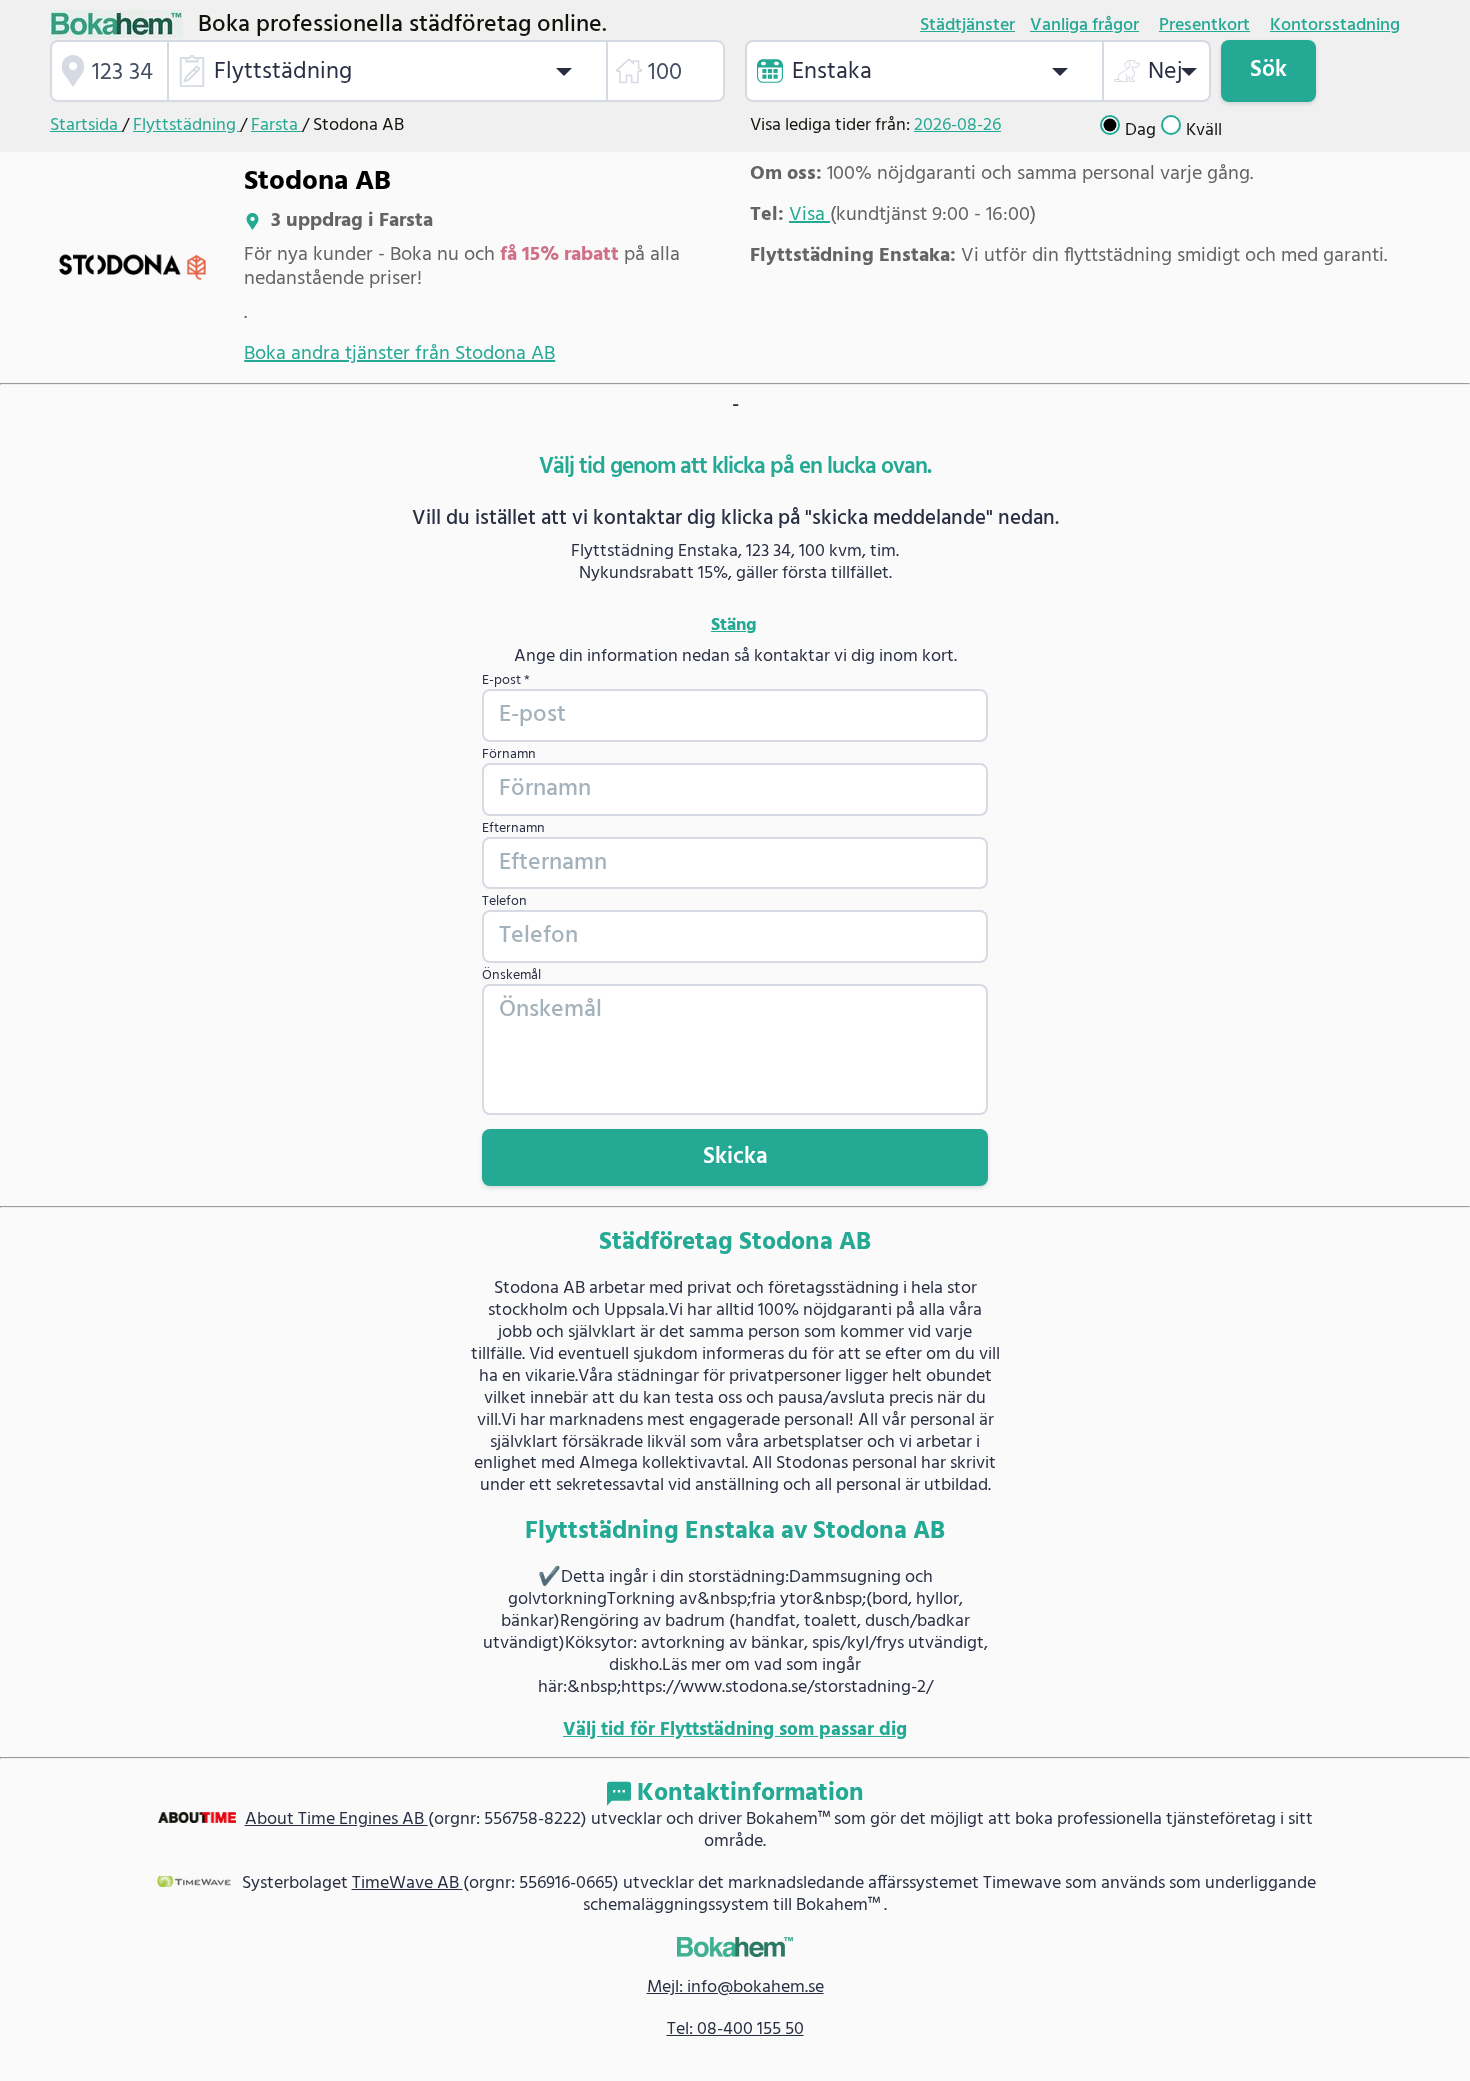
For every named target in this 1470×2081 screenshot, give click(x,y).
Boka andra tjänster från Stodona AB (399, 354)
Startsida (86, 125)
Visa (809, 215)
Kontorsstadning (1335, 26)
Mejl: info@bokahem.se (735, 1987)
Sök (1268, 70)
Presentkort (1204, 26)
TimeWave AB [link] (407, 1883)
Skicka (735, 1157)
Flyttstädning (186, 125)
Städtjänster (967, 26)
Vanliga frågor (1084, 26)
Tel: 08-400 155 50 (735, 2029)
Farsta (276, 125)
